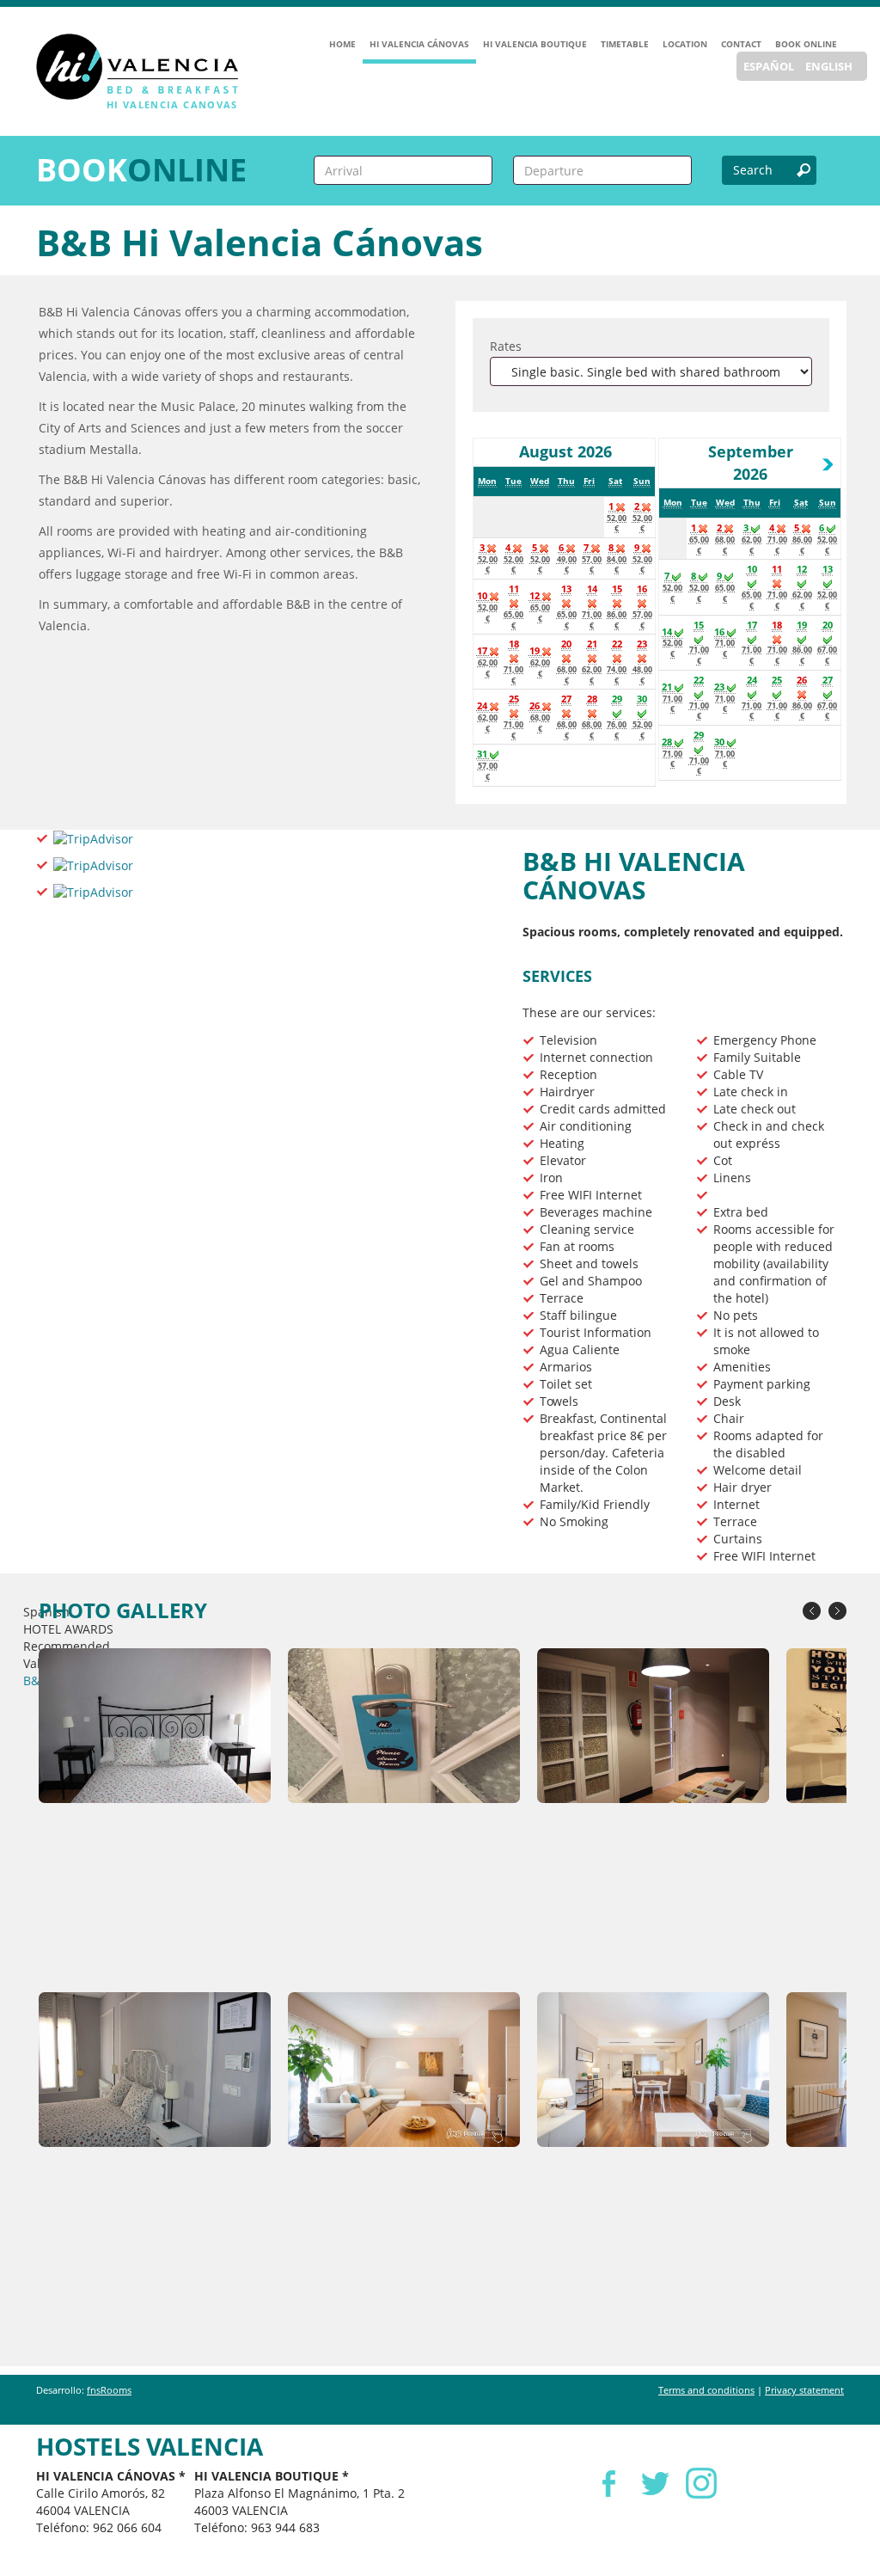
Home (342, 44)
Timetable (625, 44)
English (829, 66)
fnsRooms (109, 2390)
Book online (806, 44)
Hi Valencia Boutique (535, 44)
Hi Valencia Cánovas (419, 44)
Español (769, 66)
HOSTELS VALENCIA (150, 2446)
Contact (741, 44)
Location (685, 44)
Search (753, 170)
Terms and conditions (706, 2390)
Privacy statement (804, 2390)
